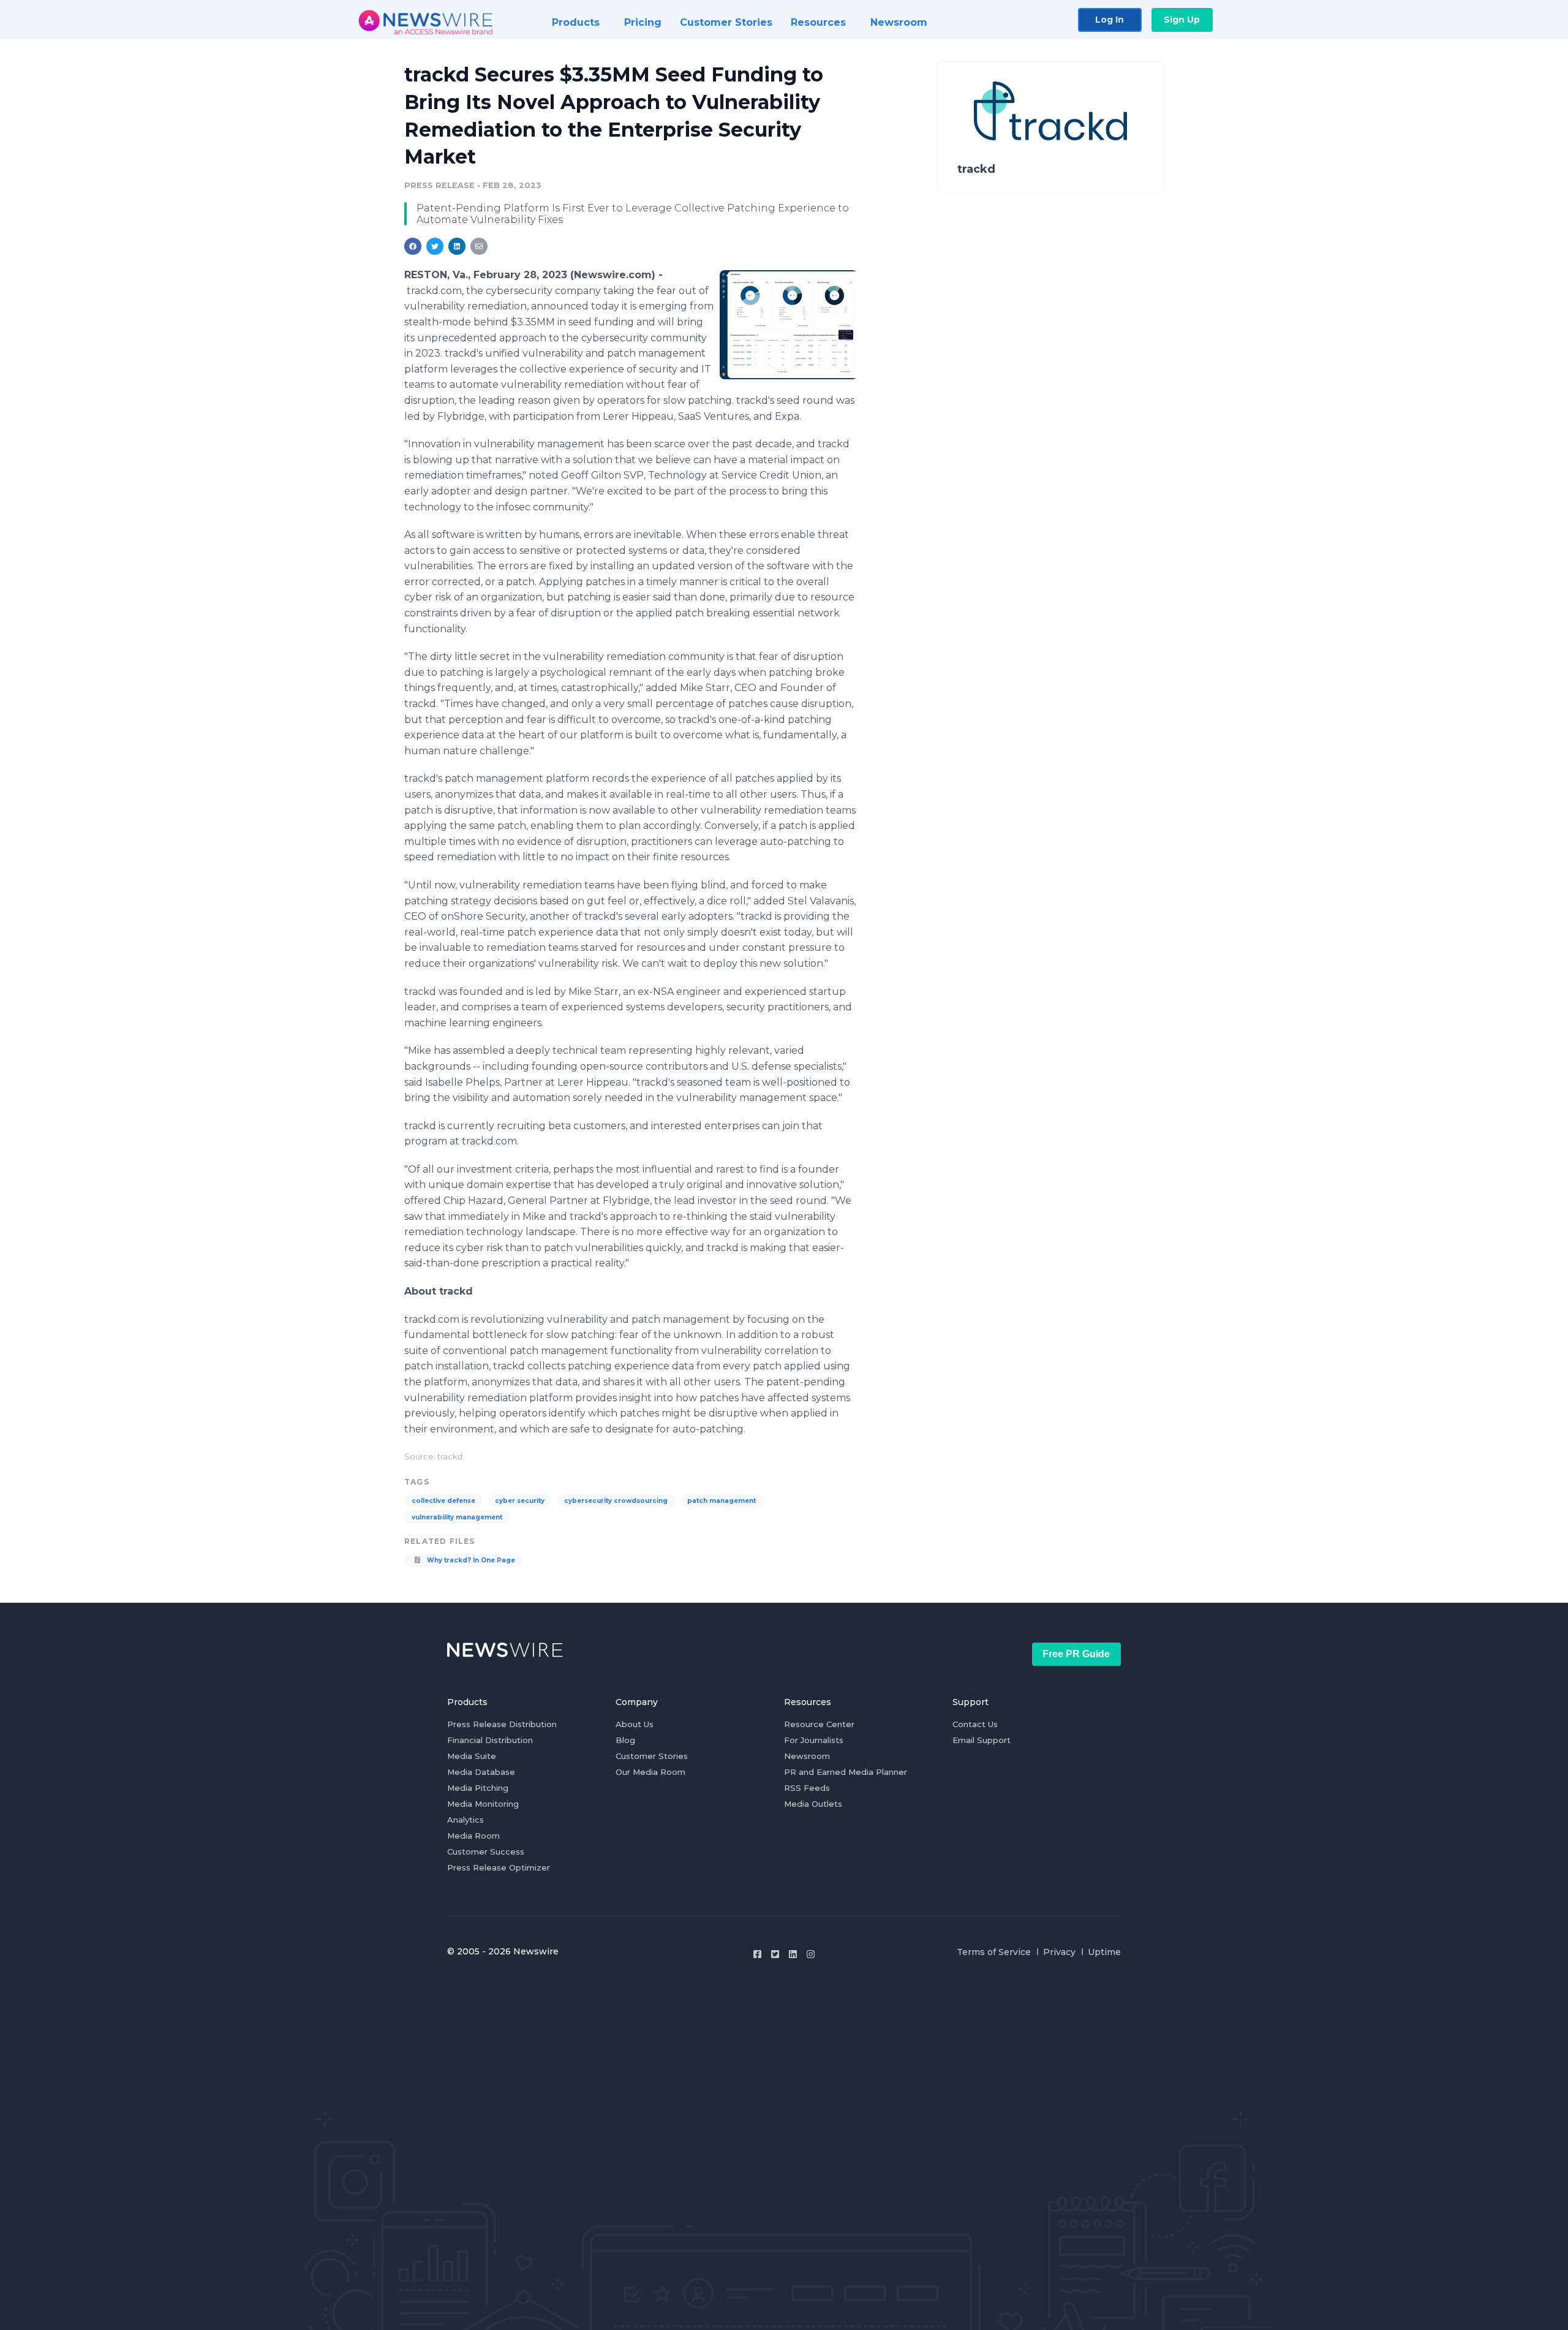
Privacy (1059, 1952)
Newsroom (807, 1756)
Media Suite (472, 1756)
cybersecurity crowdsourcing (616, 1501)
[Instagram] (811, 1954)
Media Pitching (478, 1788)
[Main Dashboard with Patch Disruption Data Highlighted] (789, 324)
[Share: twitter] (435, 246)
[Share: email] (479, 246)
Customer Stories (652, 1756)
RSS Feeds (807, 1788)
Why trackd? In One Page (470, 1560)
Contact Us (975, 1724)
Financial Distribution (490, 1740)
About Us (635, 1724)
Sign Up (1182, 20)
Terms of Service (994, 1952)
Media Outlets (813, 1804)
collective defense (443, 1501)
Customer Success (486, 1852)
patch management (722, 1501)
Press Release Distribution (502, 1724)
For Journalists (814, 1740)
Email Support (982, 1740)
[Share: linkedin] (457, 246)
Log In (1110, 20)
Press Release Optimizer (499, 1867)
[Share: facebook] (413, 246)
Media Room (473, 1836)
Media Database (481, 1772)
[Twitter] (775, 1954)
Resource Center (819, 1724)
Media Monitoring (483, 1804)
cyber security (520, 1501)
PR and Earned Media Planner (846, 1772)
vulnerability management (457, 1517)
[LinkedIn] (793, 1954)
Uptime (1104, 1952)
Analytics (466, 1820)
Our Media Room (650, 1772)
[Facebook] (757, 1954)
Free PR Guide (1076, 1654)
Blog (625, 1740)
